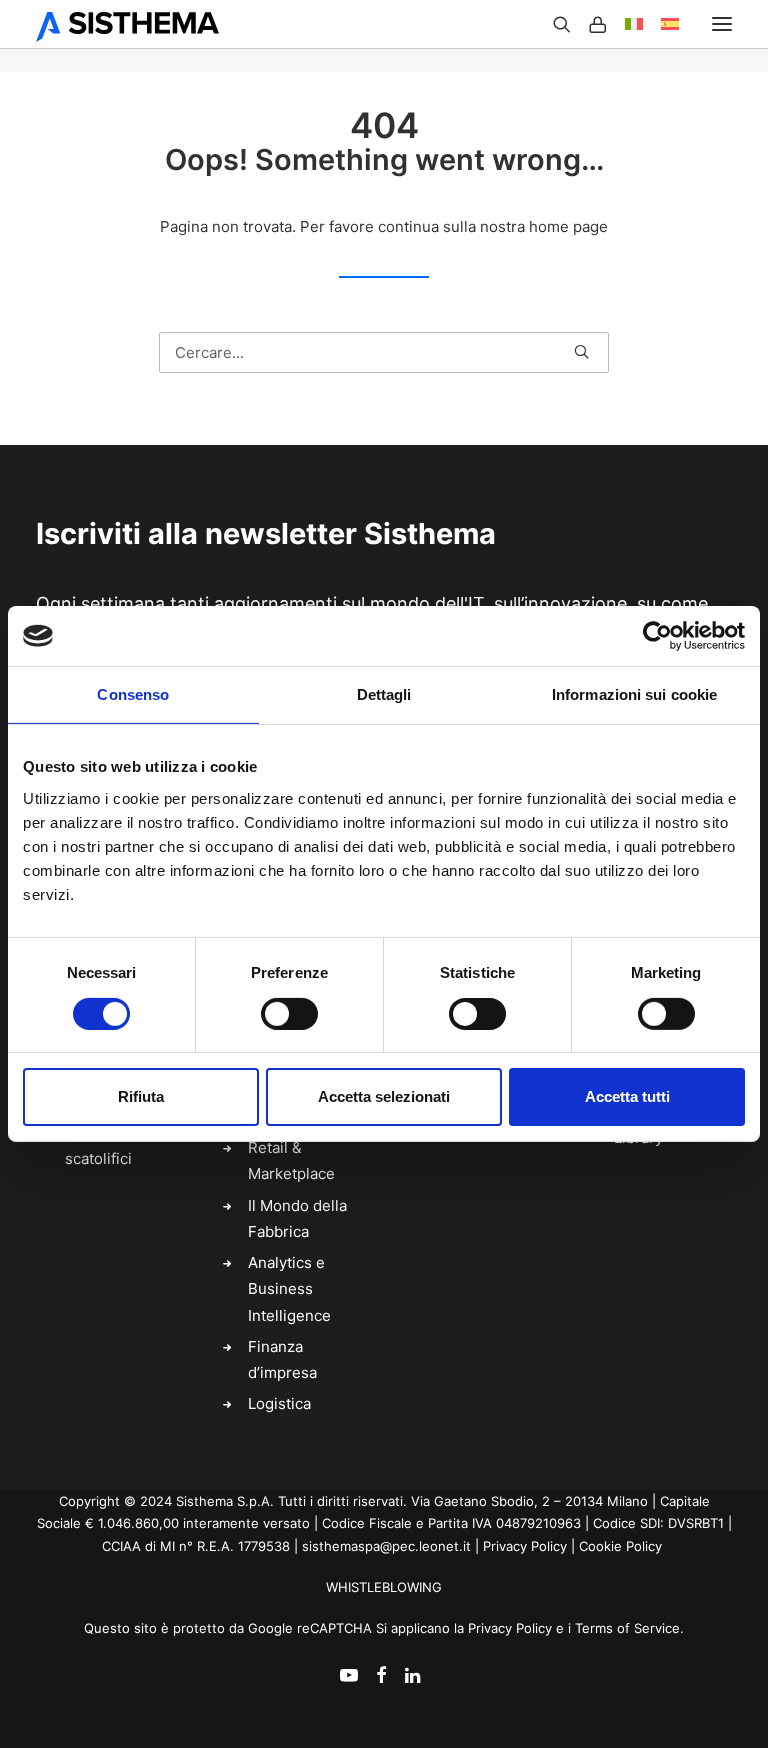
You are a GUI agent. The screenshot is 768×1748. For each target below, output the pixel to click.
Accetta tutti (627, 1096)
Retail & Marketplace (291, 1160)
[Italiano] (625, 24)
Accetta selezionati (384, 1096)
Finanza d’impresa (282, 1359)
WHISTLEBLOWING (384, 1587)
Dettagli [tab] (384, 694)
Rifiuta (141, 1096)
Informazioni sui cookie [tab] (634, 694)
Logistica (279, 1403)
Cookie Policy (620, 1546)
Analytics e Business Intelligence (289, 1289)
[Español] (661, 24)
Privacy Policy (525, 1546)
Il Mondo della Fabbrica (297, 1218)
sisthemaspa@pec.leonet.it (386, 1546)
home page (568, 226)
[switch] (289, 1014)
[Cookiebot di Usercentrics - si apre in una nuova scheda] (657, 636)
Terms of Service (627, 1628)
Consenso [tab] (133, 694)
